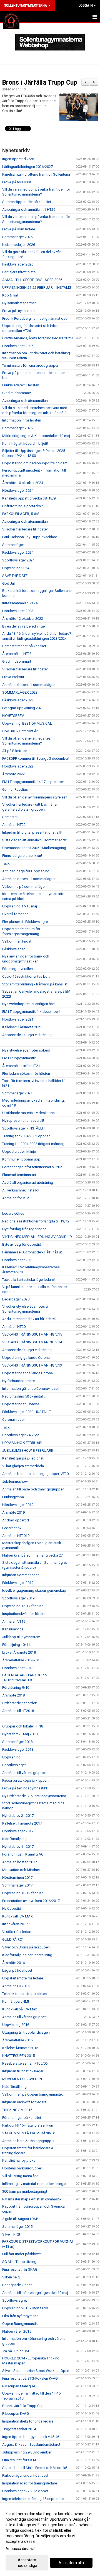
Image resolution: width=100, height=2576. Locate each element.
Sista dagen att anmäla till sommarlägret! (35, 840)
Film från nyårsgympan (20, 2316)
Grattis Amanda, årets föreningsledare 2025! (37, 338)
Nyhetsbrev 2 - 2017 (18, 1816)
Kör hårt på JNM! (16, 2001)
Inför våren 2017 (15, 1924)
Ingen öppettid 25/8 (18, 159)
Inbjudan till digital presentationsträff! (32, 832)
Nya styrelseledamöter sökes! (26, 1050)
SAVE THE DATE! (15, 576)
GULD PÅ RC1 (13, 1939)
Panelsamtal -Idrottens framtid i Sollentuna (36, 174)
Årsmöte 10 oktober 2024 (23, 483)
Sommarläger (13, 545)
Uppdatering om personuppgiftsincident (35, 463)
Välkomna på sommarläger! (24, 887)
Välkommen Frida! (17, 941)
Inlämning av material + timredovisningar (34, 2184)
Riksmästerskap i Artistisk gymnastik (32, 2199)
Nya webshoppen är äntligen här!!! (29, 1004)
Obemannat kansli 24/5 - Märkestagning (34, 848)
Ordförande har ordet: (20, 1703)
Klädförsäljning (14, 1839)
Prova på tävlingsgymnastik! (25, 1788)
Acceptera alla (71, 2563)
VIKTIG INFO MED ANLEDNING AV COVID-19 (37, 1237)
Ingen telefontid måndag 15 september (33, 2499)
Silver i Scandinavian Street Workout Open (36, 2371)
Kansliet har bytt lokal (19, 2160)
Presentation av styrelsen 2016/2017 (31, 1901)
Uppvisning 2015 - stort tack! (25, 2308)
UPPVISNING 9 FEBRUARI (22, 1443)
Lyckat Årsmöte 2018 (19, 1652)
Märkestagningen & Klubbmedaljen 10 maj (36, 436)
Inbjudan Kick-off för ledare (24, 2102)
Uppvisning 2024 (16, 568)
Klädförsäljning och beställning (27, 1955)
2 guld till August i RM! (20, 2219)
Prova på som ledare (19, 229)
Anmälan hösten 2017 (20, 1862)
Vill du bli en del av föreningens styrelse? (35, 797)
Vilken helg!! (12, 2277)
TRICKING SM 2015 (17, 2110)
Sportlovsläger (14, 1765)
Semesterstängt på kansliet (24, 646)
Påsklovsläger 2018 (18, 1749)
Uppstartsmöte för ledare (23, 1978)
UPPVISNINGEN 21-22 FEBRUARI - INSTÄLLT (37, 287)
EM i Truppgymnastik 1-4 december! (31, 1012)
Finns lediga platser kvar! (22, 856)
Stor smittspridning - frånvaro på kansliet (35, 984)
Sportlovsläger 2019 (18, 1598)
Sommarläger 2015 (17, 2227)
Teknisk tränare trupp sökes (24, 1994)
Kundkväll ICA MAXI (18, 1916)
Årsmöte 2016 (13, 1963)
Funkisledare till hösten (21, 385)
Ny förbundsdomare (18, 1381)
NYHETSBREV (13, 716)
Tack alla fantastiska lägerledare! (28, 1280)
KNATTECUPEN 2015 (18, 2056)
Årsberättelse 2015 (17, 2040)
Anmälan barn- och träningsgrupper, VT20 (35, 1474)
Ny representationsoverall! (23, 1121)
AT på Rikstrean (15, 751)
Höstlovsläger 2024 (18, 491)
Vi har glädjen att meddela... (24, 1466)
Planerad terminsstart (19, 1175)
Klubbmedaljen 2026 (19, 245)
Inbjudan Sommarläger (20, 1575)
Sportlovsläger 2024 (18, 560)
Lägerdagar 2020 (16, 1299)
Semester (10, 817)
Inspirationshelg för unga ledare (28, 2421)
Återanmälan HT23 (17, 654)
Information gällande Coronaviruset (30, 1389)
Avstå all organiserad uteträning (28, 1182)
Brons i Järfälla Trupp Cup (40, 83)
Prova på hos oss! (17, 182)
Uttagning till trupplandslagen (26, 2032)
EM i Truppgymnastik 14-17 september (33, 782)
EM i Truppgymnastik (19, 1058)
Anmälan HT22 (14, 825)
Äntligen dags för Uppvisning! (26, 871)
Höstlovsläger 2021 (18, 1019)
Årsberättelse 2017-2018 (22, 1660)
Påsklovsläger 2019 (18, 1583)
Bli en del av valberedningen (24, 626)
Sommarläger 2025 (17, 428)
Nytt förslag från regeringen (24, 1229)
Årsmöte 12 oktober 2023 (23, 619)
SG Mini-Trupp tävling (19, 2262)
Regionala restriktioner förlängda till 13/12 (36, 1221)
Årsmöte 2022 (13, 774)
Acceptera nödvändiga (27, 2563)
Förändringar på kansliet (22, 2118)
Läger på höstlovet (17, 1970)
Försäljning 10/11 (16, 1645)
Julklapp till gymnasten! (21, 1637)
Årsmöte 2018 (13, 1695)
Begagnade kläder (17, 2285)
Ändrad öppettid (16, 1520)
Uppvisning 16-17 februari (23, 1606)
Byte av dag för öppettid (22, 1244)
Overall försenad (15, 914)
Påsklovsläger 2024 (18, 552)
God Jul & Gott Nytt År (20, 731)
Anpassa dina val (20, 2549)
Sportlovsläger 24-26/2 (21, 1435)
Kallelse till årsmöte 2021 (22, 1027)
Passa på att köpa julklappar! (25, 1780)
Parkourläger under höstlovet (25, 2475)
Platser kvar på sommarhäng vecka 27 (32, 1555)
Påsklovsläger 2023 (18, 700)
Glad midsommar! (17, 393)
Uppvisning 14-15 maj (20, 906)
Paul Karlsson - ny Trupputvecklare (30, 537)
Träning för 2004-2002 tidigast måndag (33, 1144)
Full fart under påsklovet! (22, 2254)
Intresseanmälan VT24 (20, 603)
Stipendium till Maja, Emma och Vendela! (35, 2468)
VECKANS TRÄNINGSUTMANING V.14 (32, 1342)
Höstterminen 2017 (17, 1878)
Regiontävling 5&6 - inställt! (24, 1396)
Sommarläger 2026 (17, 237)
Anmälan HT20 (14, 1327)
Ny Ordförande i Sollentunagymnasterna (34, 1796)
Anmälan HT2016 (16, 1986)
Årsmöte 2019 (13, 1512)
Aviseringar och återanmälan (25, 401)
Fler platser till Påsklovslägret (26, 922)
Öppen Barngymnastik (20, 2324)
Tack (6, 863)
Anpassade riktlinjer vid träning (27, 1035)
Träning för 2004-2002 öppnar (26, 1136)
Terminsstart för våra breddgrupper (30, 365)
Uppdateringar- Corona (21, 1404)
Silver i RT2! (11, 2234)
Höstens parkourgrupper (22, 2168)
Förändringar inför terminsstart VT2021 (33, 1167)
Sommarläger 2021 (17, 1093)
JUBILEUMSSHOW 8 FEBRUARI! (27, 1450)
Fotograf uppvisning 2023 (23, 708)
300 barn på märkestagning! (25, 2191)
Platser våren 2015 (17, 2331)
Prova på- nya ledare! (19, 311)
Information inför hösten (22, 420)
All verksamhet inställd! (21, 1190)
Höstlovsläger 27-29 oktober (25, 2491)
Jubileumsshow (15, 1481)
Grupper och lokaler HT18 (23, 1726)
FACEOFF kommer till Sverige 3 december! (36, 759)
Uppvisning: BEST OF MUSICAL (27, 723)
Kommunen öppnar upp (21, 1159)
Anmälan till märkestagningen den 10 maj (35, 2293)
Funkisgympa (13, 1497)
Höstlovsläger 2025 (18, 346)
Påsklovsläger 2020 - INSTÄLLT (27, 1412)
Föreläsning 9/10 (16, 1688)
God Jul (8, 583)
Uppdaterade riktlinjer (20, 1152)
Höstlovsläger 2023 (18, 611)
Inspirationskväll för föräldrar (25, 1614)
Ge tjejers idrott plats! (19, 272)
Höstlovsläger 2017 (18, 1831)
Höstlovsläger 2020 (18, 1260)
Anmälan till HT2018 (18, 1711)
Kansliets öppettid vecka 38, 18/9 (29, 498)
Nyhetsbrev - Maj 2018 (20, 1734)
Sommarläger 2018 (17, 1742)
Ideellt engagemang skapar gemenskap (34, 1590)
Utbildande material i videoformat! (29, 1113)
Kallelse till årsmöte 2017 (22, 1823)
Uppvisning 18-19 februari (23, 1893)
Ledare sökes (13, 1213)
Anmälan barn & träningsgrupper (28, 2141)
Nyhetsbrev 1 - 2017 (18, 1847)
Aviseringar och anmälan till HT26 (29, 210)
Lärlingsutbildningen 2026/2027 (27, 167)
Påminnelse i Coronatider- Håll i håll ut (32, 1252)
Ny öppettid (12, 1908)
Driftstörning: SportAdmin (23, 506)
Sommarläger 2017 (17, 1885)
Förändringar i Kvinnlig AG (23, 1854)
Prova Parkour (13, 677)
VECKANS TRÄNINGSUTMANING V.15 (32, 1334)
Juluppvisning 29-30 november (27, 2452)
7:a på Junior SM (16, 2351)
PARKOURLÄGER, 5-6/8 (21, 514)
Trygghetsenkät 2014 (19, 2429)
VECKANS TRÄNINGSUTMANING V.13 (32, 1365)
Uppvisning (11, 1757)
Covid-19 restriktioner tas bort (26, 976)
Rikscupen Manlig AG (19, 2386)
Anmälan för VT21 (17, 1198)
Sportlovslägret (15, 2300)
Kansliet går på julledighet (23, 1458)
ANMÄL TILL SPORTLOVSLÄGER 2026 (32, 280)
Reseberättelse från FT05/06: (25, 2063)
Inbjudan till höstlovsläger (23, 2071)
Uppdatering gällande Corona (26, 1358)
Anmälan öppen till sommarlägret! (29, 685)
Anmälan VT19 (14, 1621)
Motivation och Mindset (21, 1870)
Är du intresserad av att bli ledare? (29, 1319)
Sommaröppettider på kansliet (27, 202)
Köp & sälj (10, 295)
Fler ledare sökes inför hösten (26, 1074)
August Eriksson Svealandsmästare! (31, 2444)
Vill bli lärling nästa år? (20, 2176)
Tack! (6, 1427)
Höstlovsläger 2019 (18, 1505)
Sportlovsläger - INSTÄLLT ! (24, 1128)
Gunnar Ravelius (15, 789)
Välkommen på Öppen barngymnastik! (33, 2094)
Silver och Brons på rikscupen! (26, 1947)
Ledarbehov (12, 1528)
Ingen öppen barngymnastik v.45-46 (31, 2437)
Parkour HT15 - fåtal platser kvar (28, 2125)
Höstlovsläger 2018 (18, 1668)
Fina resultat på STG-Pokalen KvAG (30, 2378)
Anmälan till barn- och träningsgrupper (33, 1489)
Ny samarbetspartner (19, 303)
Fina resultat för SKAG (20, 2269)
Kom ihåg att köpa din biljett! (25, 443)
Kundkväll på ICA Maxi (20, 2009)
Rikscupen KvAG (16, 2414)
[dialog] (50, 2539)
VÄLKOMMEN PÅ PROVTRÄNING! (28, 2133)
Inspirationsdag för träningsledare (30, 2483)
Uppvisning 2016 (16, 2025)
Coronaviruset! (14, 1420)
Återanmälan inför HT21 (21, 1066)
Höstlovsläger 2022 (18, 766)
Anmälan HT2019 (16, 1536)
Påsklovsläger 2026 (18, 264)
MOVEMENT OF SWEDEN (22, 2079)
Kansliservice (13, 1629)
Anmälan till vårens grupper (24, 1773)
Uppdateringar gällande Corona (27, 1373)
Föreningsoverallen (17, 969)
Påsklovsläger (13, 949)
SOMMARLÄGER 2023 (20, 692)
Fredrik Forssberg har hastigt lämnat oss (35, 318)
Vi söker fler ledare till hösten (25, 529)
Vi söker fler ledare (17, 1932)
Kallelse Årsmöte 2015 (20, 2048)
